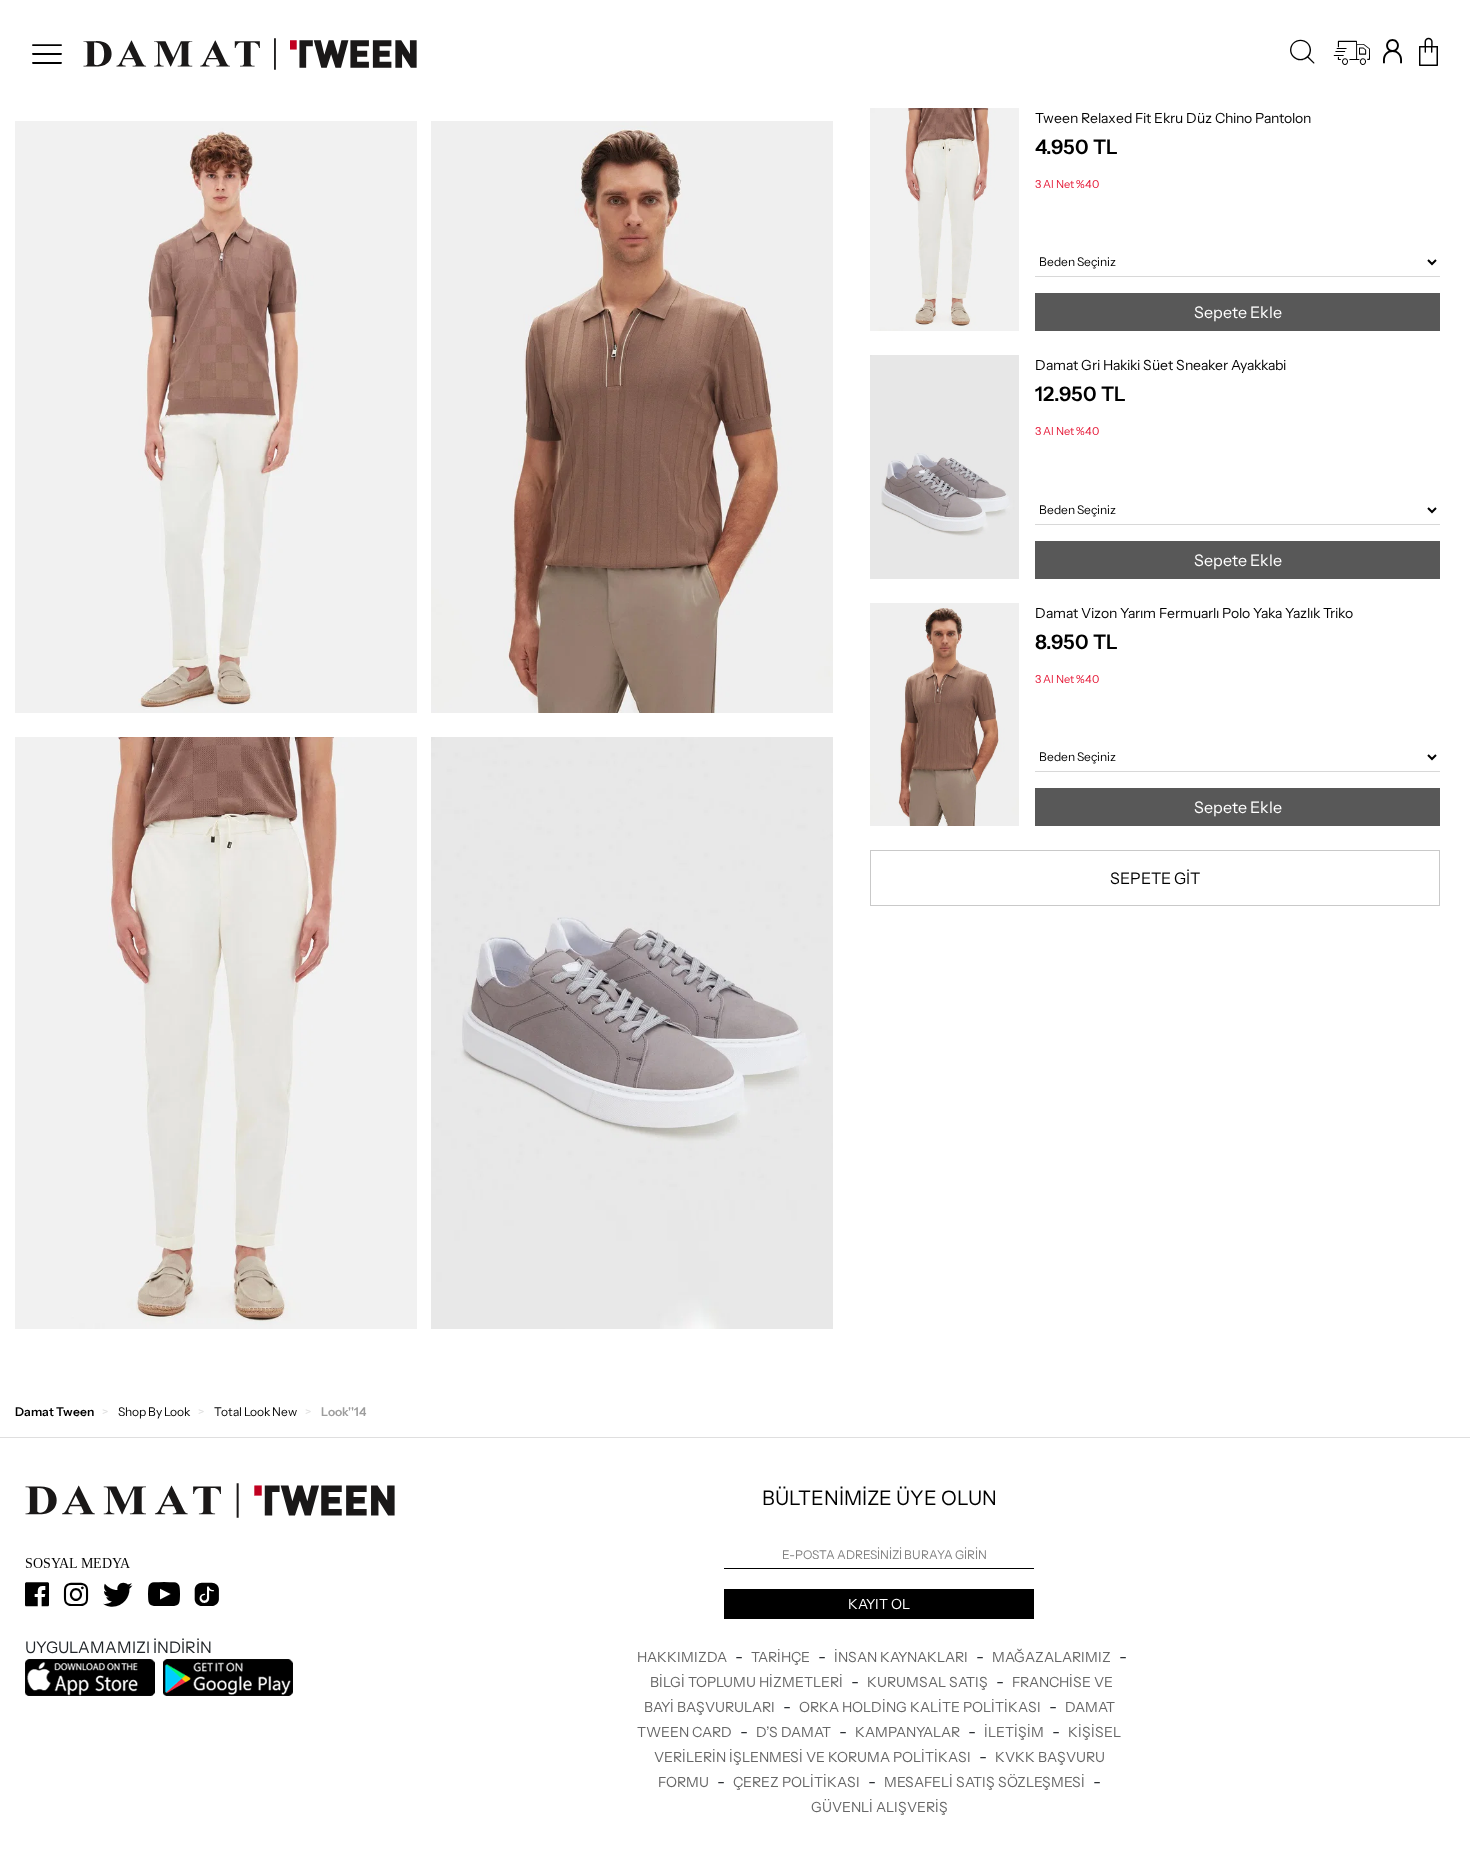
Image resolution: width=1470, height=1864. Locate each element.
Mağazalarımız (1053, 1657)
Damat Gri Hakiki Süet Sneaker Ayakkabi (1160, 365)
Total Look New (255, 1411)
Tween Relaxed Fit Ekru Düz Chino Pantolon (1173, 118)
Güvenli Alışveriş (879, 1807)
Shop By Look (154, 1411)
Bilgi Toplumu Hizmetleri (748, 1682)
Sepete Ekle (1238, 312)
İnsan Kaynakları (902, 1657)
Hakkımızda (683, 1657)
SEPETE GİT (1155, 878)
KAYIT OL (879, 1604)
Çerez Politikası (798, 1782)
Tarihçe (782, 1657)
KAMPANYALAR (909, 1732)
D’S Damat (795, 1732)
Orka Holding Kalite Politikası (921, 1707)
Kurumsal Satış (929, 1682)
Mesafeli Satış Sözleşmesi (986, 1782)
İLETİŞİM (1015, 1732)
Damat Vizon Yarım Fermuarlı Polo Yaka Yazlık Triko (1194, 613)
